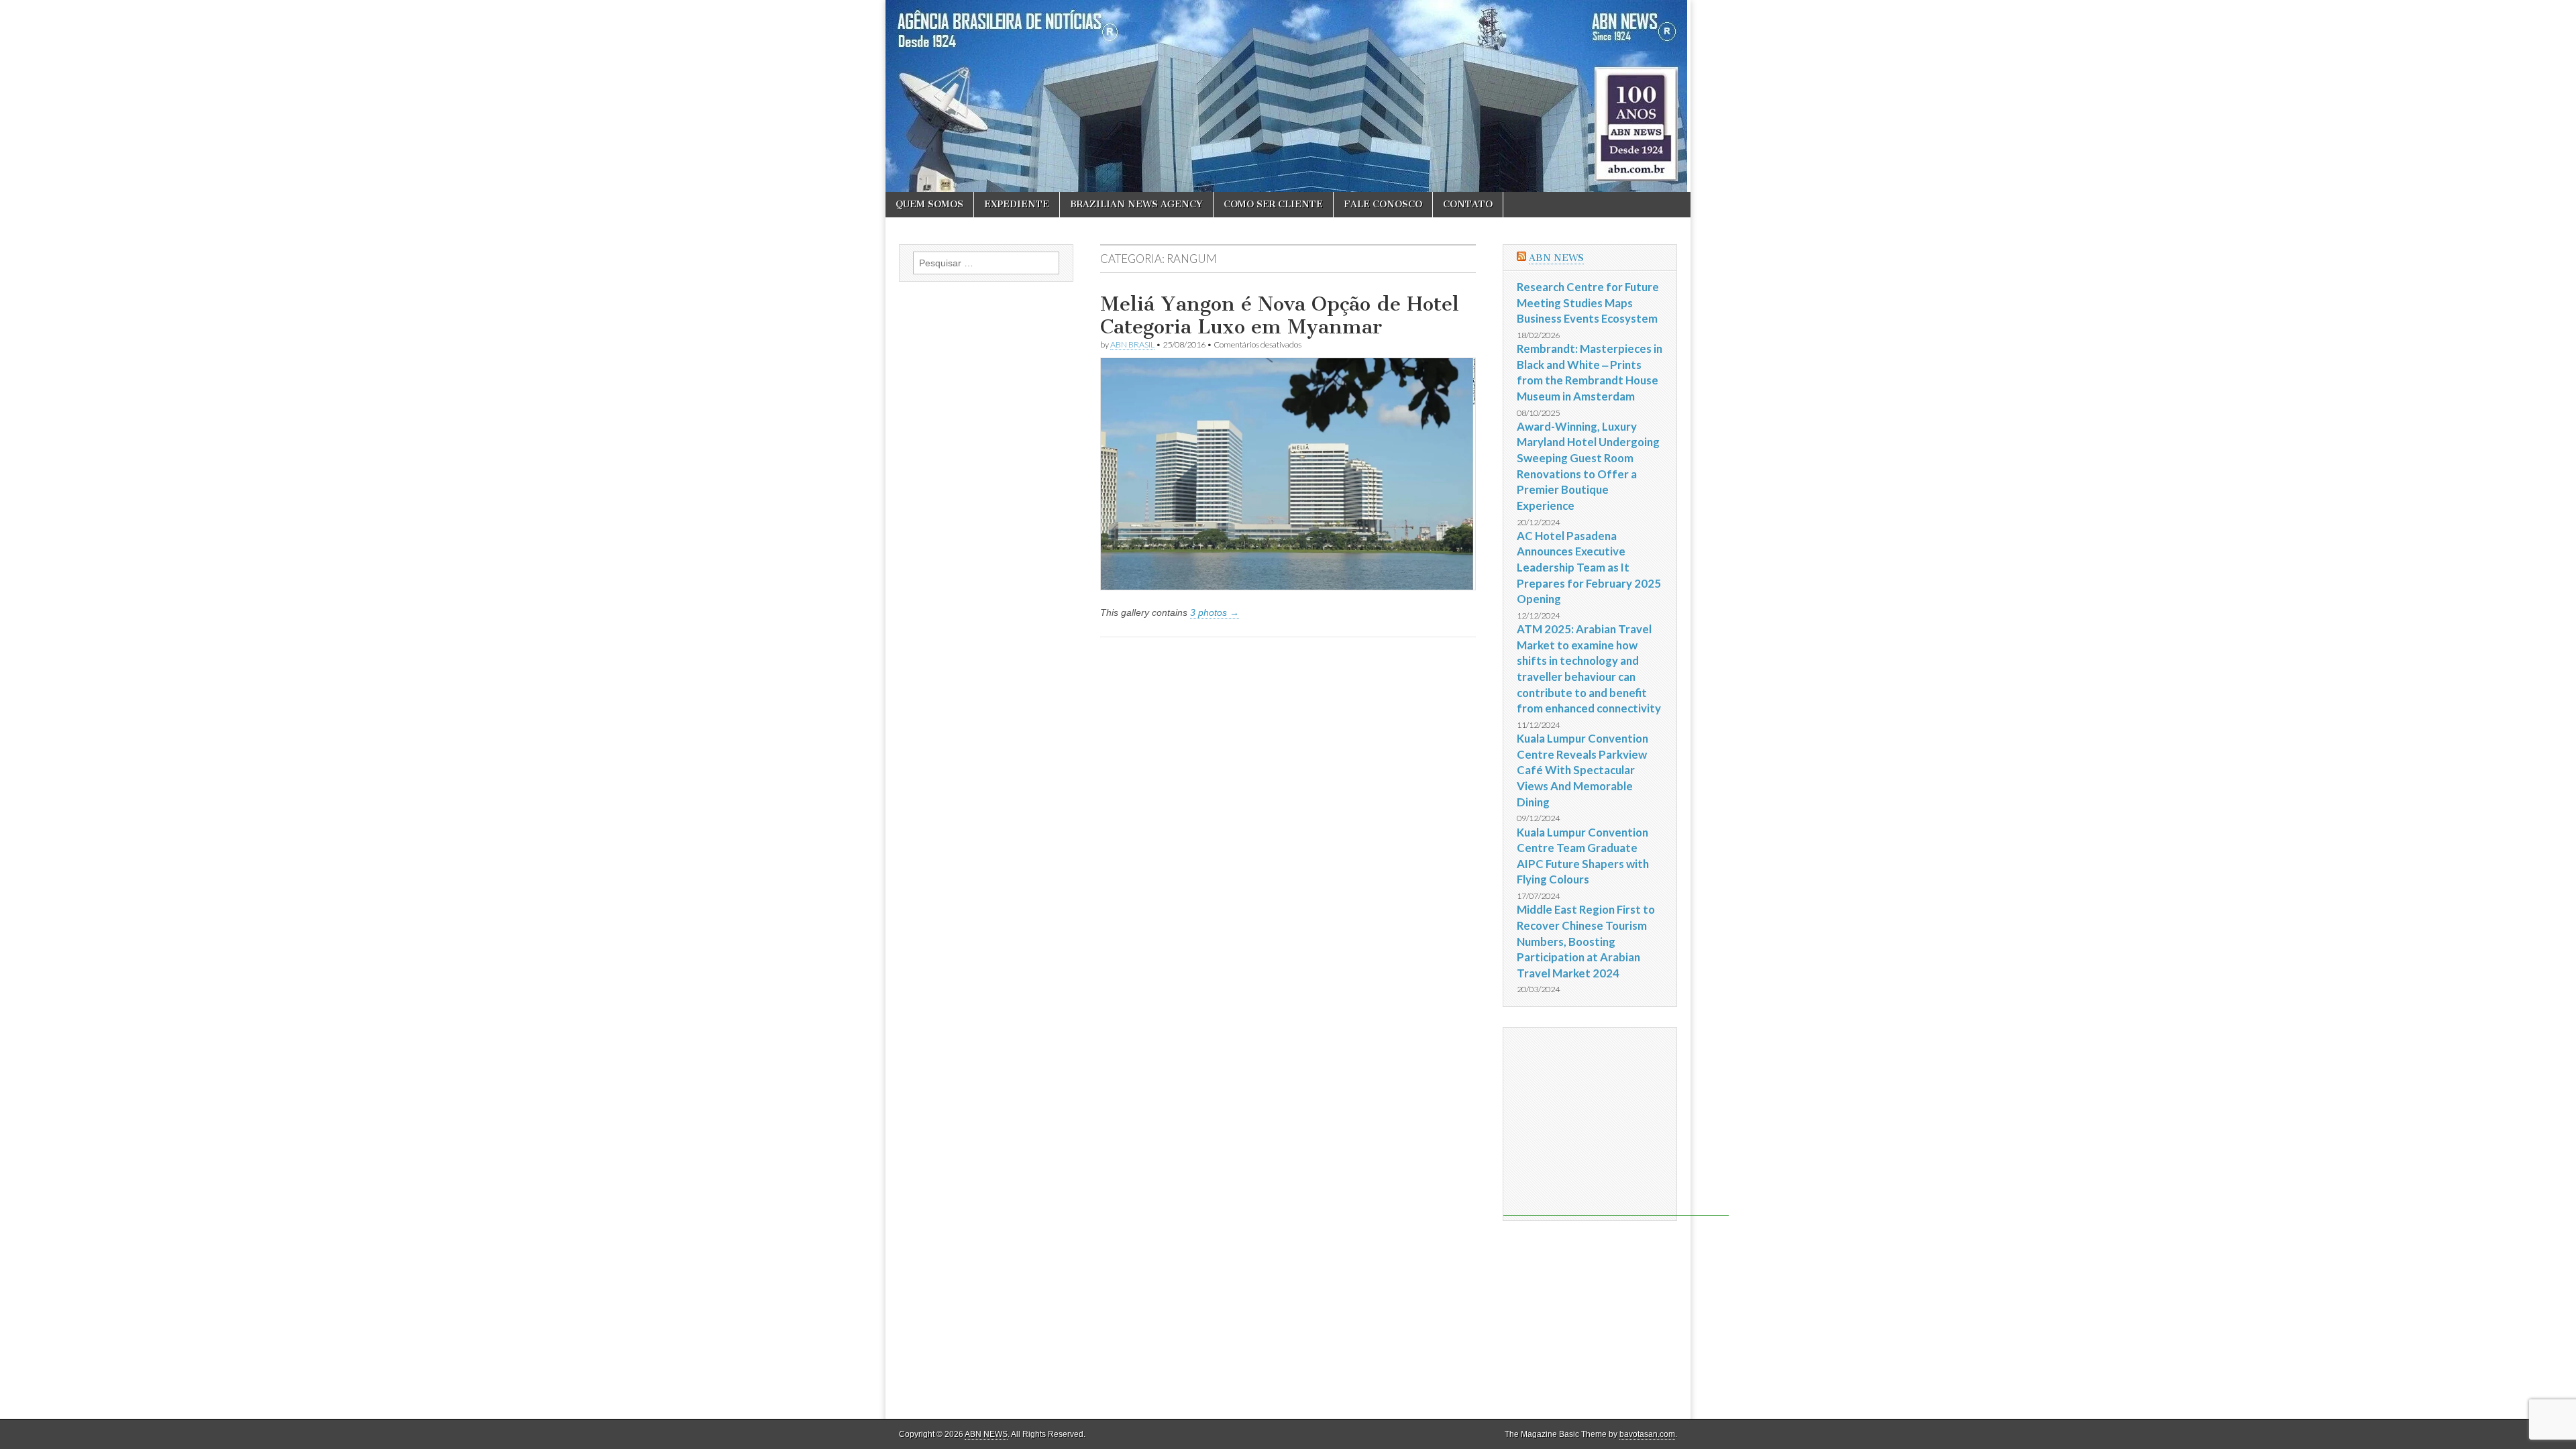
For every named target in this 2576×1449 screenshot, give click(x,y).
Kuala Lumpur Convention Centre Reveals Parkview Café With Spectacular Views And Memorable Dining (1582, 770)
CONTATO (1468, 204)
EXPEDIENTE (1017, 204)
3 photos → (1215, 612)
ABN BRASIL (1132, 344)
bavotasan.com (1647, 1434)
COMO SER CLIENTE (1273, 204)
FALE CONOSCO (1383, 204)
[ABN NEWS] (1288, 96)
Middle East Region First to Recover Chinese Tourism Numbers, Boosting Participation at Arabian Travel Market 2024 (1586, 941)
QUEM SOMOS (929, 204)
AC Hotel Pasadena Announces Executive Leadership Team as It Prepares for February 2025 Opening (1589, 568)
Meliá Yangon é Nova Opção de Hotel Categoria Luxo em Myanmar (1280, 315)
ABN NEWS (1556, 258)
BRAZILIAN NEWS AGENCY (1136, 204)
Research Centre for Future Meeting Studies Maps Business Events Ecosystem (1588, 303)
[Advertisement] (1616, 1122)
